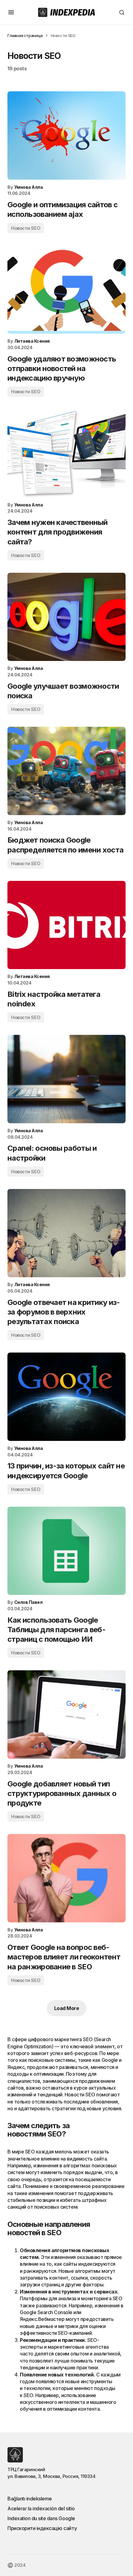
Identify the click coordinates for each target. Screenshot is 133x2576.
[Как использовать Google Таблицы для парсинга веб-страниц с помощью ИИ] (66, 1551)
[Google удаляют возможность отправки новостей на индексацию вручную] (66, 290)
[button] (11, 12)
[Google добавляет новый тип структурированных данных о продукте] (66, 1714)
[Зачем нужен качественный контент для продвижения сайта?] (66, 453)
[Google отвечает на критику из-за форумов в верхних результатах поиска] (66, 1233)
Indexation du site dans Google (41, 2518)
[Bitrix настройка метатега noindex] (66, 925)
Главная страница (25, 35)
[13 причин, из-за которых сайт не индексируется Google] (66, 1397)
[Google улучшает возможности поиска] (66, 617)
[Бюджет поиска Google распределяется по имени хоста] (66, 771)
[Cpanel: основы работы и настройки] (66, 1079)
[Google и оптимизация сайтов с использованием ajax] (66, 136)
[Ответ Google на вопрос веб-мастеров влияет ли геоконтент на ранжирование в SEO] (66, 1878)
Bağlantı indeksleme (30, 2499)
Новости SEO (26, 228)
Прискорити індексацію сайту (42, 2528)
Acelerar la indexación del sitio (41, 2508)
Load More (67, 2008)
